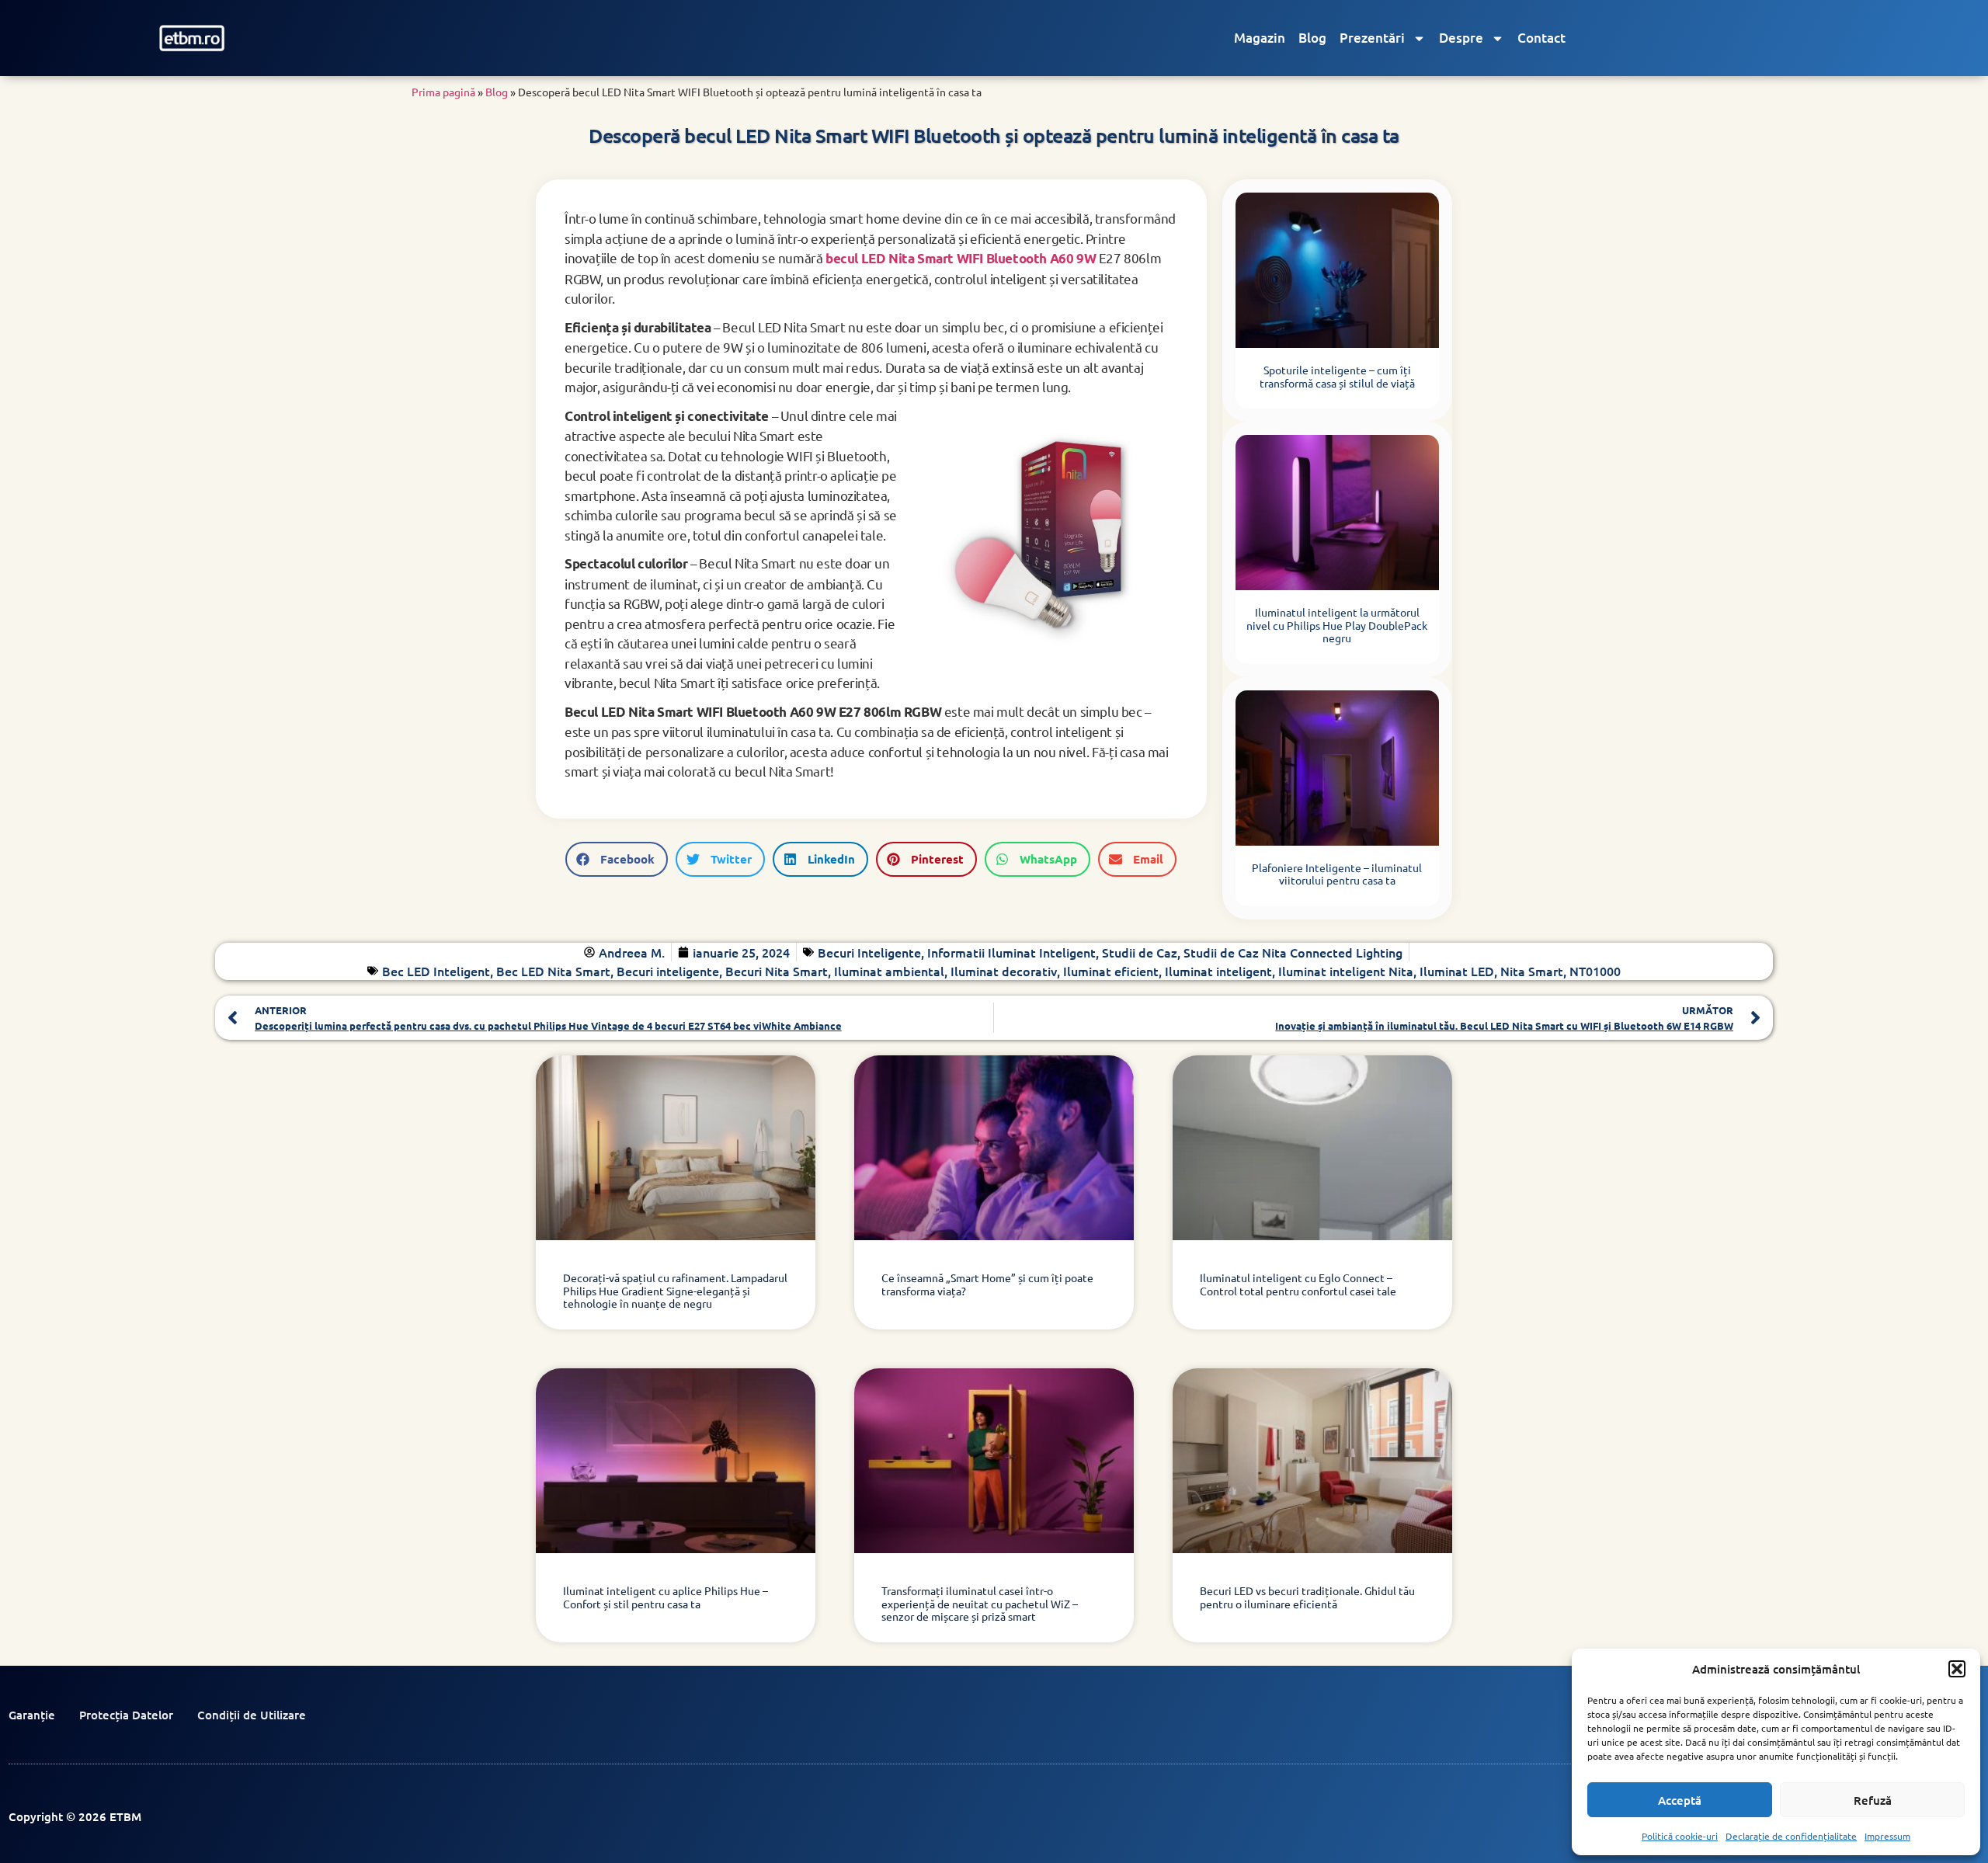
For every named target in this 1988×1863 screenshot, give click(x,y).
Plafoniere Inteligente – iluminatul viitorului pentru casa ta (1337, 874)
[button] (1957, 1669)
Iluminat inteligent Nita (1346, 971)
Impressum (1887, 1836)
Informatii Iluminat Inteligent (1011, 952)
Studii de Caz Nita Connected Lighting (1293, 952)
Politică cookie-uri (1680, 1836)
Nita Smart (1532, 971)
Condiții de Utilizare (252, 1715)
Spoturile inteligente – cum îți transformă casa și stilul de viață (1337, 376)
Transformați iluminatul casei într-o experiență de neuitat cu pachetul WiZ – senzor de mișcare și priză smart (980, 1604)
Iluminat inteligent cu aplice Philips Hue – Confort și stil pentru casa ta (666, 1597)
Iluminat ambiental (889, 971)
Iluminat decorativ (1004, 971)
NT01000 (1595, 971)
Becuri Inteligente (869, 952)
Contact (1541, 38)
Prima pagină (443, 92)
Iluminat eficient (1111, 971)
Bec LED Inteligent (436, 971)
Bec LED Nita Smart (553, 971)
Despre (1461, 38)
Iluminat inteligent (1218, 971)
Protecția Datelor (126, 1715)
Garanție (32, 1715)
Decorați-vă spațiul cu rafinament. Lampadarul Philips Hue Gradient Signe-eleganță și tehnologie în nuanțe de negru (675, 1291)
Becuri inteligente (668, 971)
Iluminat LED (1457, 971)
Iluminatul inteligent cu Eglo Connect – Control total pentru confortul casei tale (1298, 1284)
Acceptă (1680, 1800)
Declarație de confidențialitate (1791, 1836)
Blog (1312, 38)
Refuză (1873, 1800)
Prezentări (1372, 38)
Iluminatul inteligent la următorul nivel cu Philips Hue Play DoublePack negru (1337, 625)
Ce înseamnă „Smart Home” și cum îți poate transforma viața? (987, 1284)
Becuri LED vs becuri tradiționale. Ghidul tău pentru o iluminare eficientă (1307, 1597)
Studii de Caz (1140, 952)
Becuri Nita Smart (777, 971)
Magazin (1260, 38)
